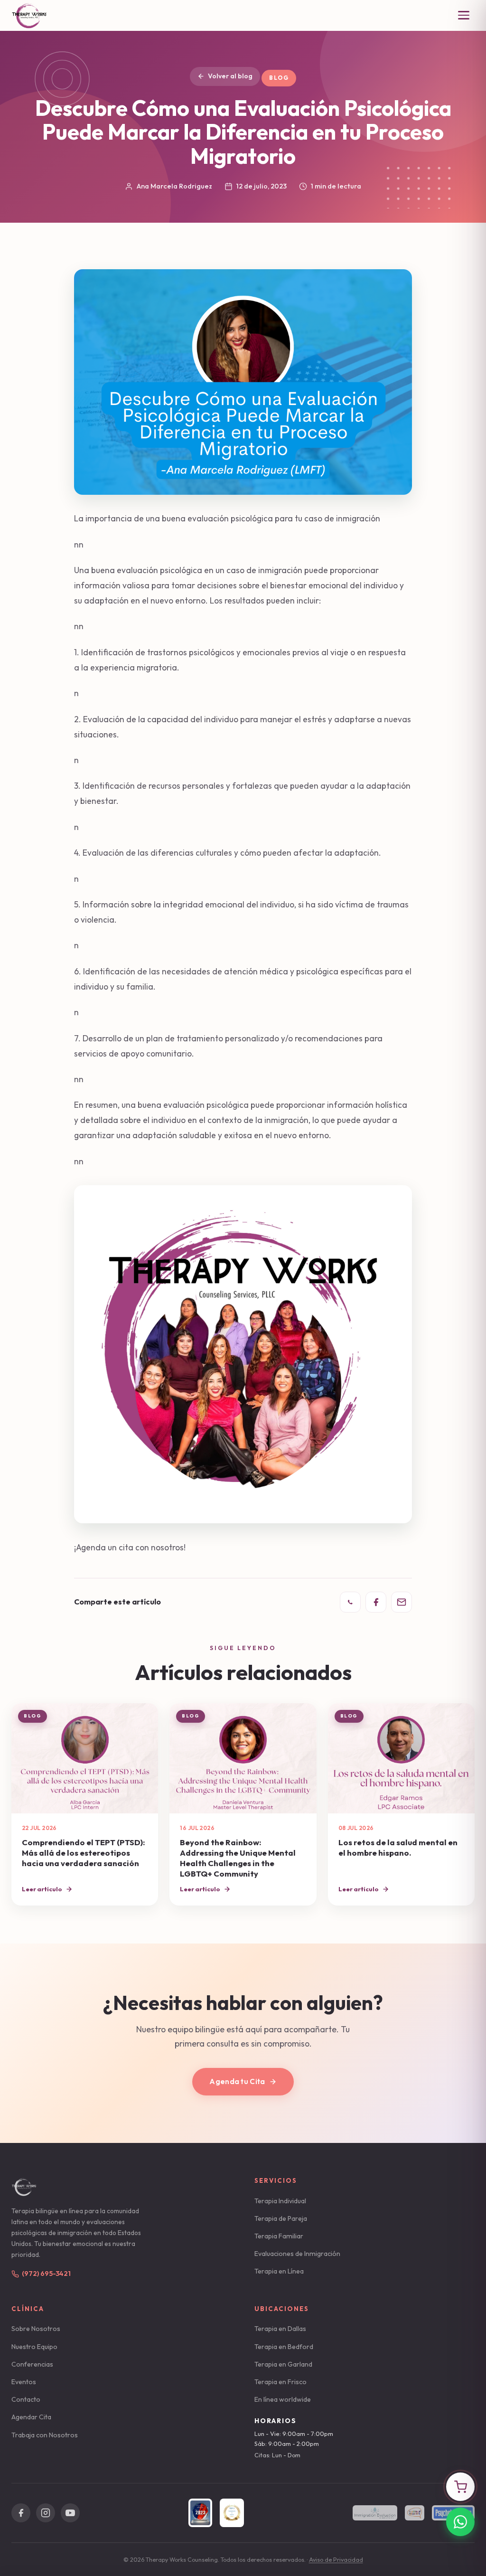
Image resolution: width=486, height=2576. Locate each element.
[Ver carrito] (460, 2487)
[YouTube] (70, 2513)
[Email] (402, 1602)
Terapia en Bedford (284, 2347)
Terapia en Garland (283, 2364)
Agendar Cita (31, 2417)
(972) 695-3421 (46, 2274)
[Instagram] (46, 2513)
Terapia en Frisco (280, 2382)
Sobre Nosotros (36, 2329)
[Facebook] (376, 1602)
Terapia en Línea (279, 2271)
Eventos (24, 2382)
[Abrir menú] (464, 15)
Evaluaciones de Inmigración (297, 2254)
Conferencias (32, 2364)
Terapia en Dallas (280, 2329)
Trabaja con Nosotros (45, 2435)
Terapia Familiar (279, 2236)
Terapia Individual (280, 2201)
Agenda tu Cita (237, 2081)
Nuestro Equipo (34, 2347)
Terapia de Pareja (281, 2218)
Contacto (26, 2399)
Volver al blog (230, 76)
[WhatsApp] (350, 1602)
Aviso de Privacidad (336, 2560)
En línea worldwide (283, 2399)
